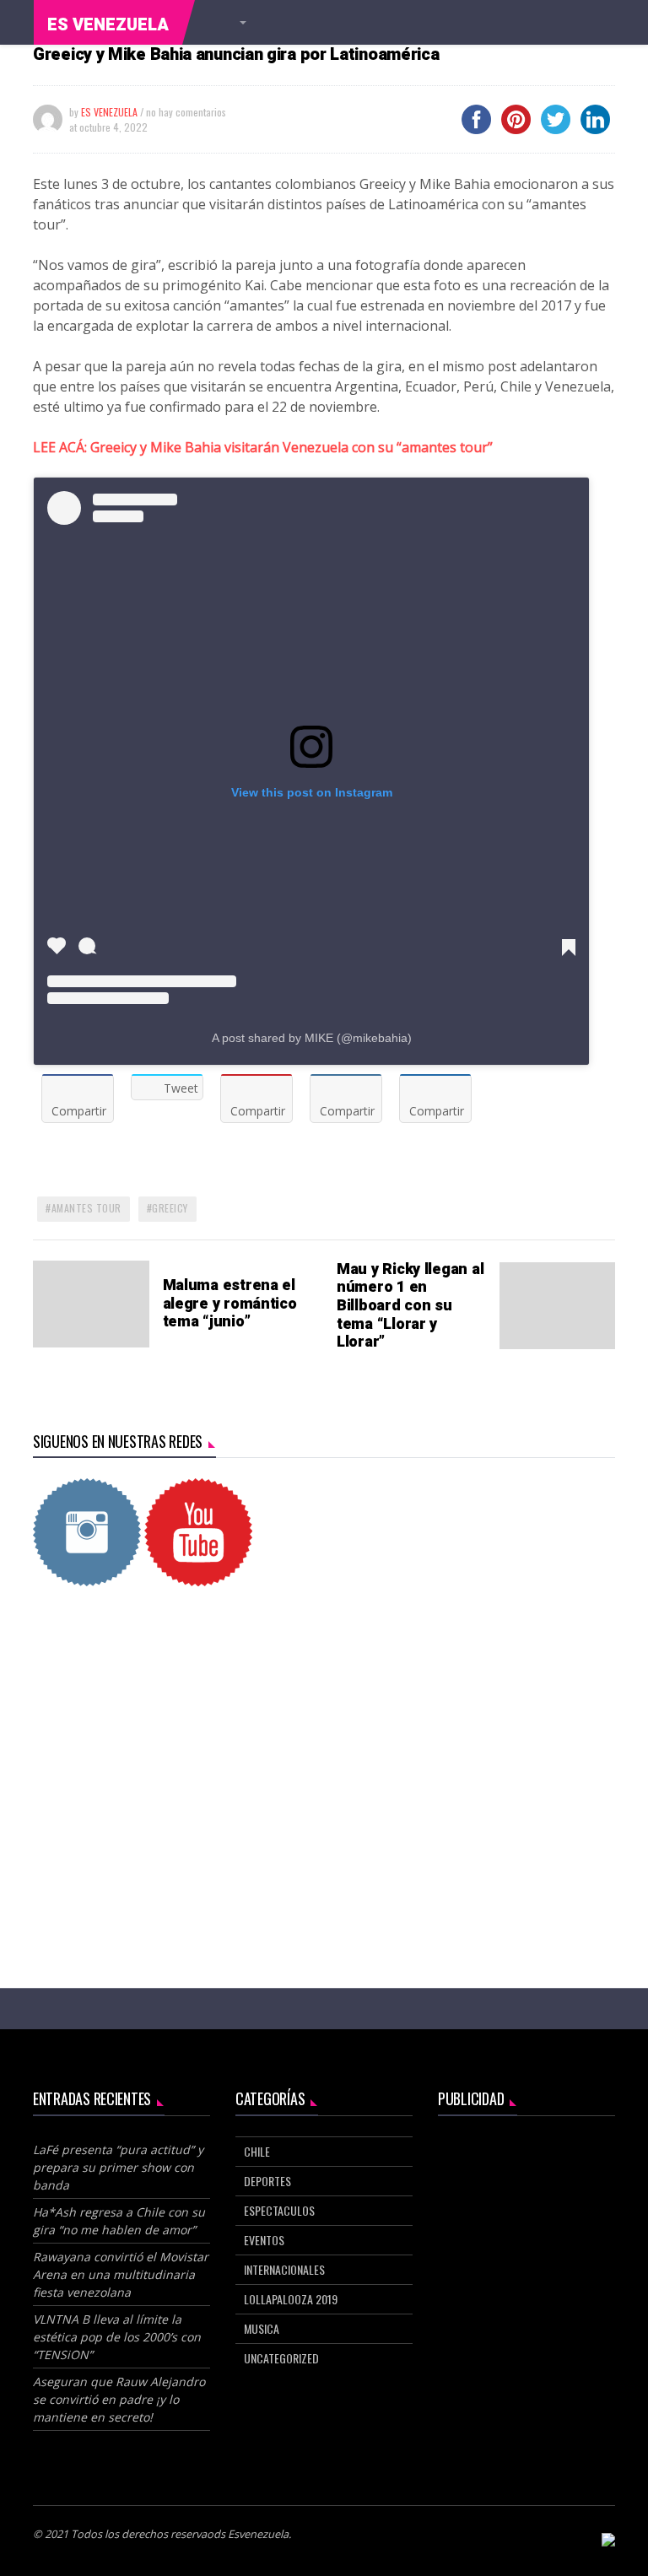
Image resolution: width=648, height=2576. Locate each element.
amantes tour (86, 1208)
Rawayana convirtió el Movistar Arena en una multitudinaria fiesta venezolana (121, 2274)
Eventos (264, 2240)
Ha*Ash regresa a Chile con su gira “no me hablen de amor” (119, 2221)
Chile (257, 2151)
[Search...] (240, 23)
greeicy (170, 1208)
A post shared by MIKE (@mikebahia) (312, 1038)
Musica (262, 2328)
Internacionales (284, 2269)
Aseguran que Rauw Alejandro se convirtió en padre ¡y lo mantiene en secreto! (119, 2399)
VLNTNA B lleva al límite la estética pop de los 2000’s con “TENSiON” (117, 2337)
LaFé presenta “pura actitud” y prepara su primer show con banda (118, 2167)
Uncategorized (281, 2358)
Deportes (267, 2181)
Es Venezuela (108, 25)
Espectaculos (279, 2210)
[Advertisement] (324, 1745)
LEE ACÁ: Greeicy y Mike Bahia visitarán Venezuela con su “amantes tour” (263, 447)
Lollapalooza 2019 (291, 2299)
